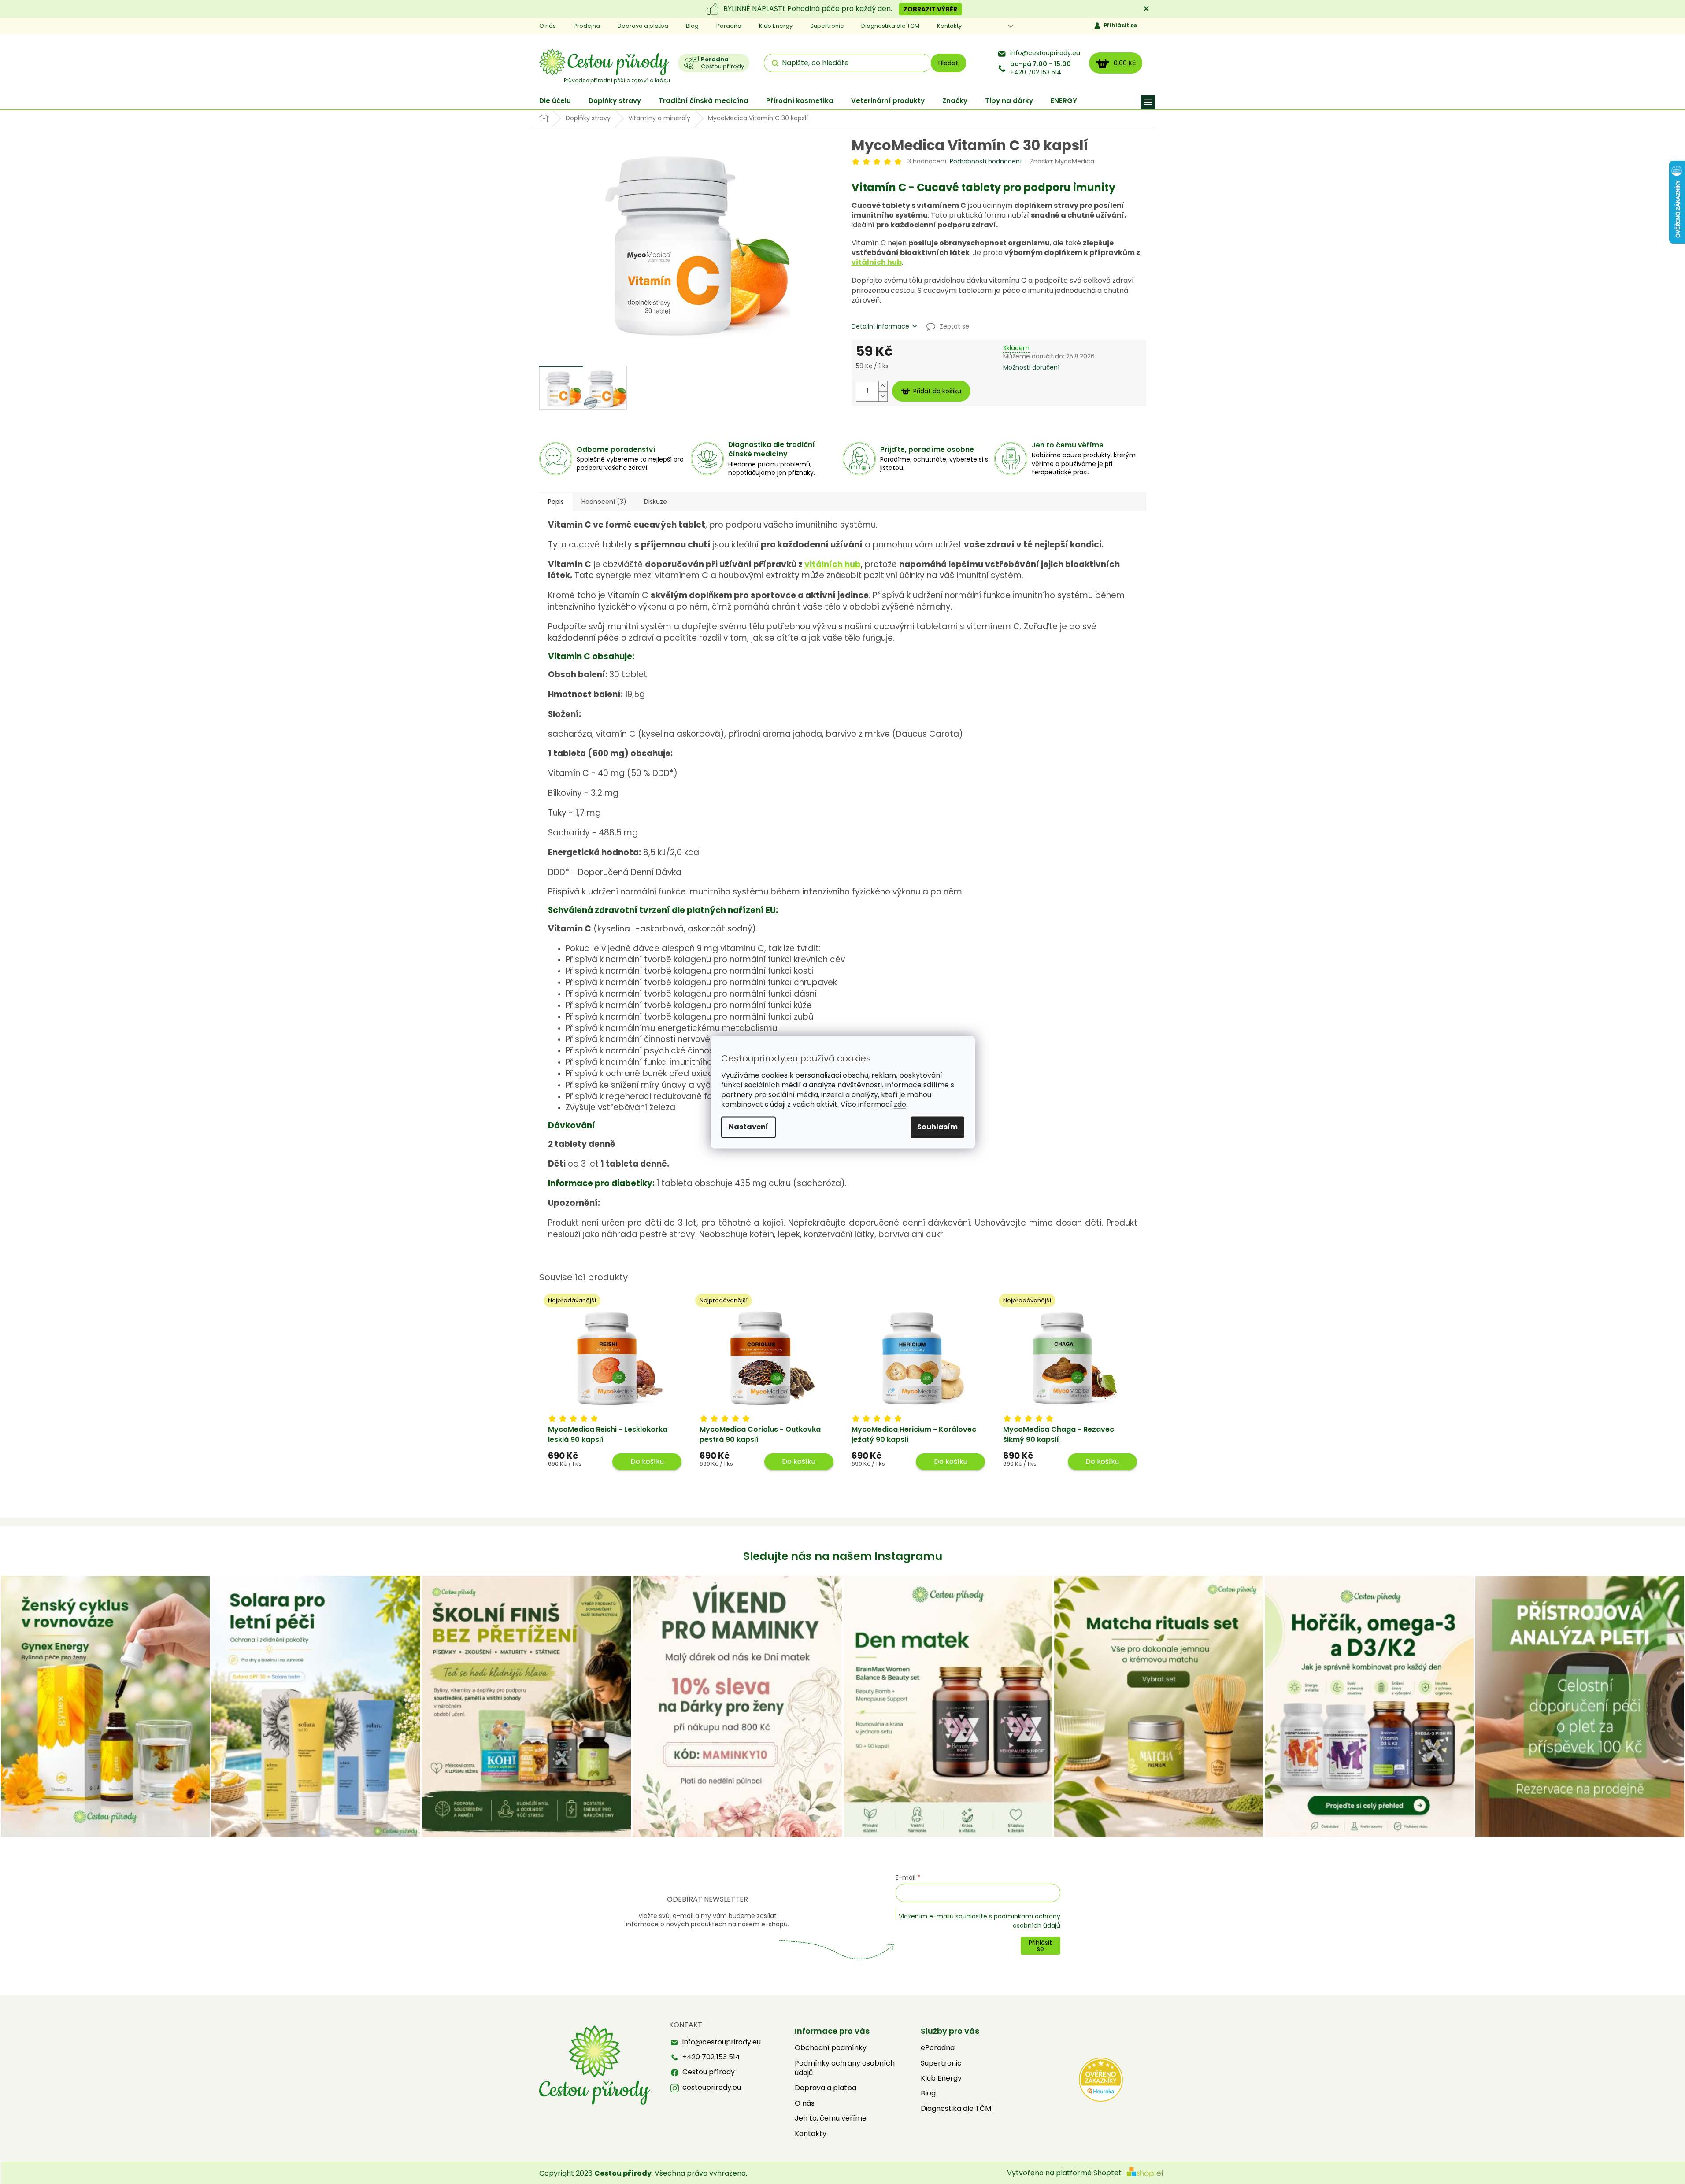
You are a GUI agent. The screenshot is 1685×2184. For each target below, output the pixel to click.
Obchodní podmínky (831, 2048)
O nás (548, 26)
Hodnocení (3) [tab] (604, 502)
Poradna (729, 26)
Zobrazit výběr (930, 9)
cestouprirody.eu (712, 2088)
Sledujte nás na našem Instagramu (843, 1556)
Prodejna (587, 26)
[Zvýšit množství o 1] (883, 386)
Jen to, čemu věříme (831, 2118)
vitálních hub (877, 262)
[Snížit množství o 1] (883, 396)
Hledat (948, 63)
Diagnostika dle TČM (956, 2109)
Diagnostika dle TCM (890, 26)
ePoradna (938, 2048)
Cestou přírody (709, 2072)
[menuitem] (555, 101)
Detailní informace (880, 327)
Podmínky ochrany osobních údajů (845, 2068)
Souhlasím (937, 1127)
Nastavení (748, 1127)
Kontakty (949, 26)
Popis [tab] (556, 502)
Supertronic (827, 26)
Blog (692, 26)
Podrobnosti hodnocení (986, 161)
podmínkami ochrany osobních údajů (1027, 1921)
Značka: (1062, 161)
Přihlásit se (1120, 25)
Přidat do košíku (937, 391)
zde (900, 1104)
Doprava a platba (643, 26)
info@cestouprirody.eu (1045, 53)
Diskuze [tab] (655, 502)
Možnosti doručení (1031, 368)
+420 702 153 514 (1041, 68)
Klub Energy (776, 26)
